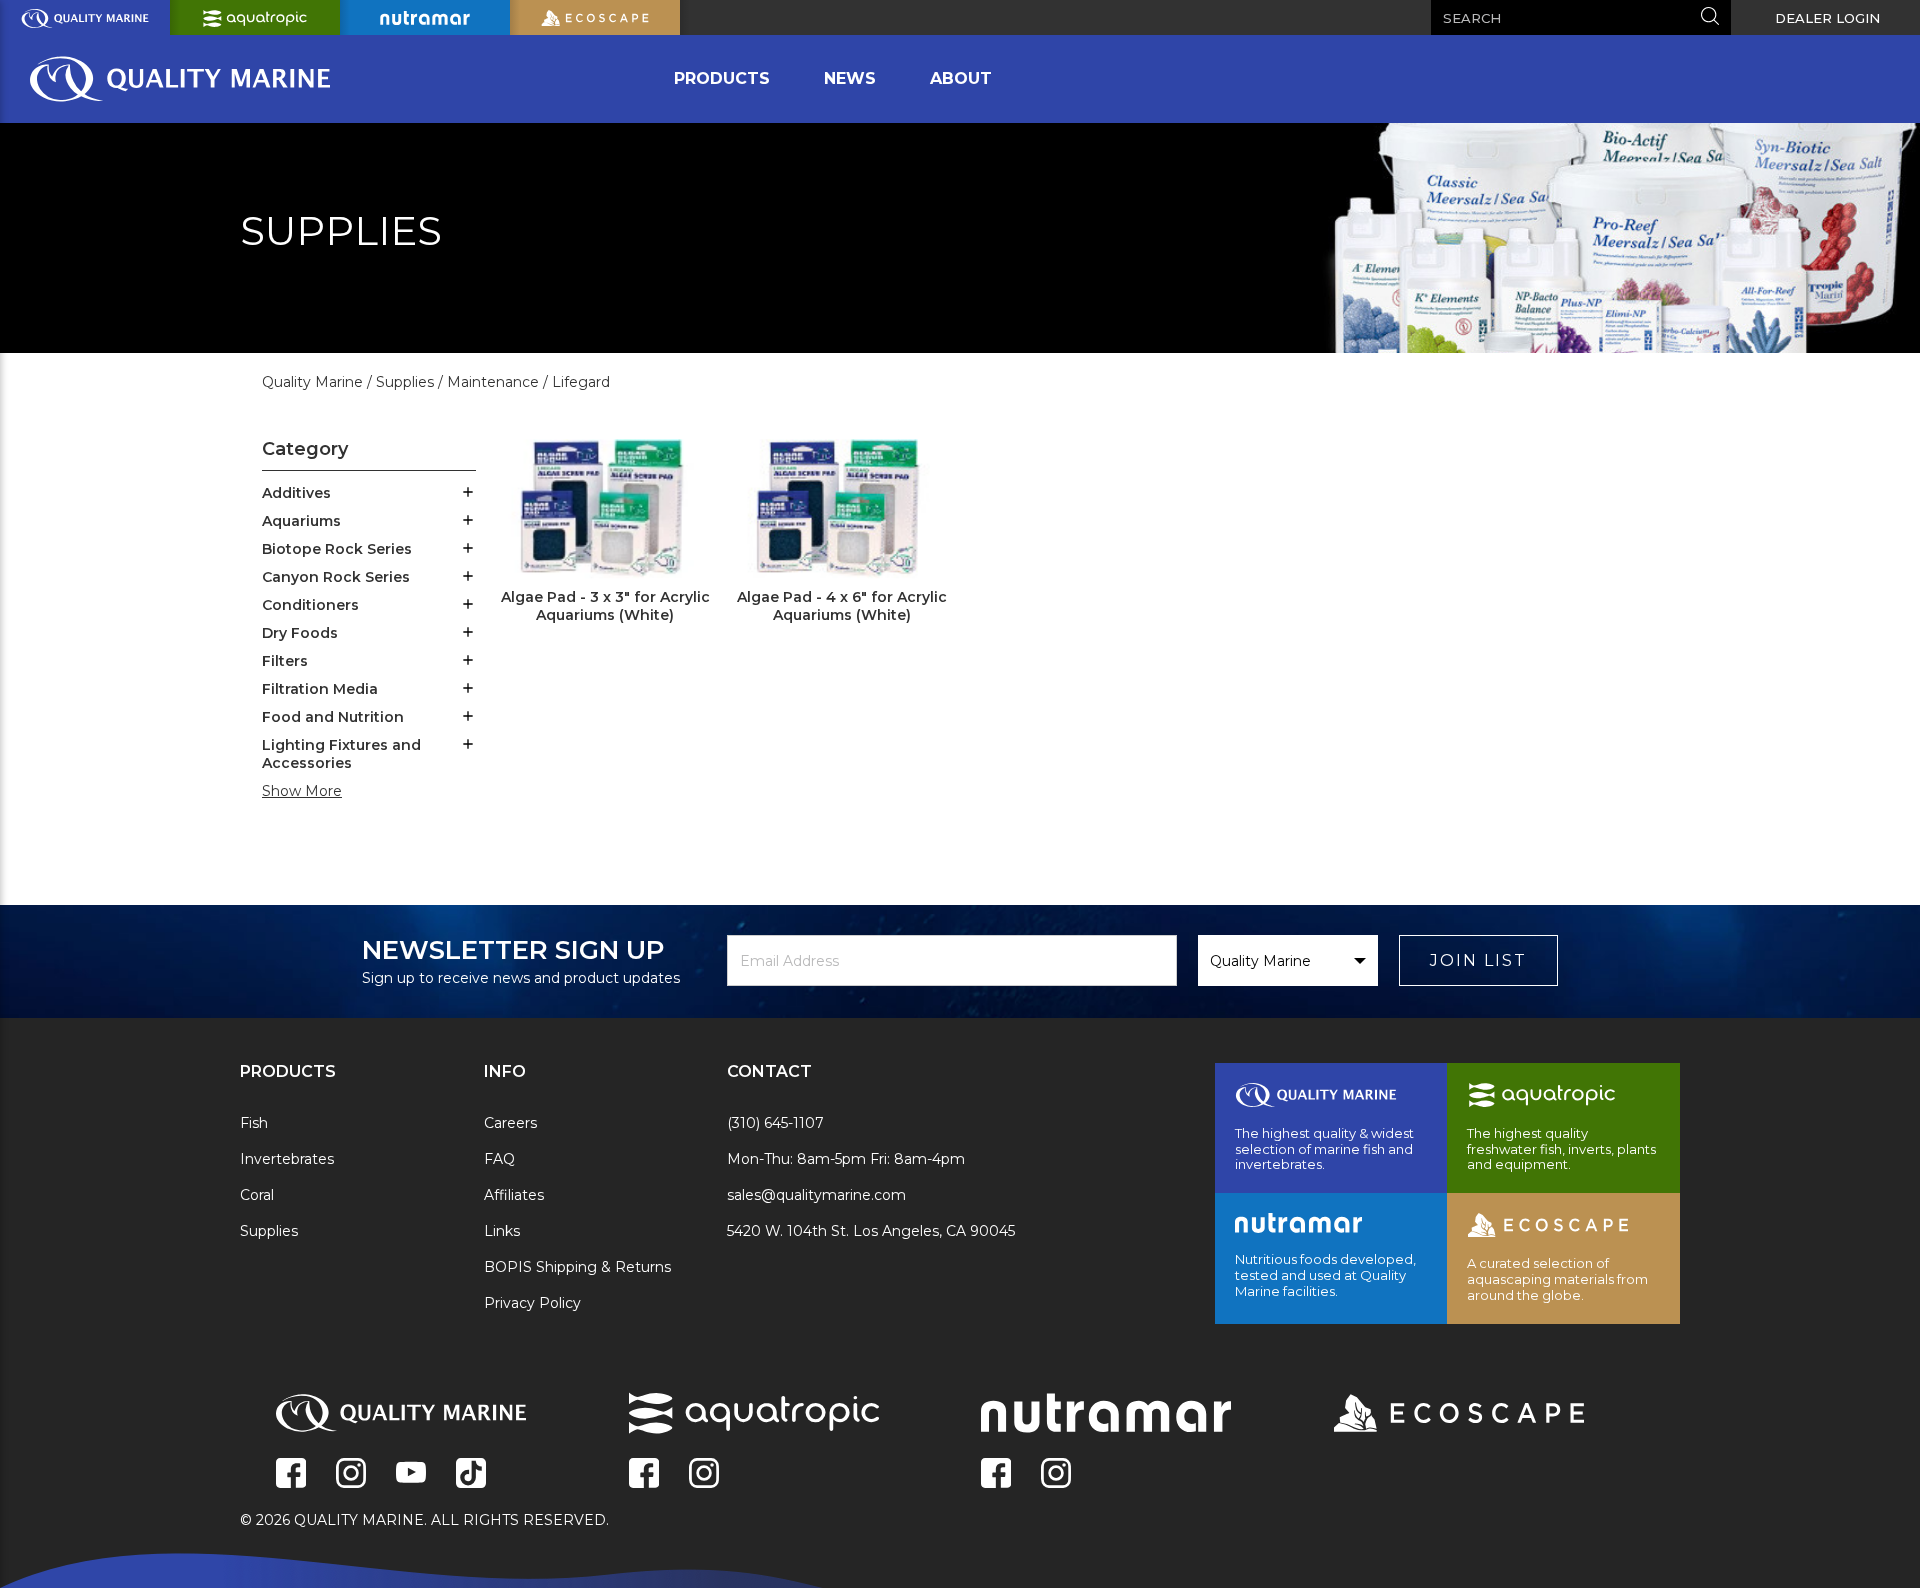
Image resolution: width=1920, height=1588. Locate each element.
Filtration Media (320, 689)
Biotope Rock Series (337, 549)
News (850, 78)
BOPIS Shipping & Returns (577, 1267)
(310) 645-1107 (775, 1123)
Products (722, 78)
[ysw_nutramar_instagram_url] (1056, 1475)
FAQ (499, 1159)
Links (502, 1231)
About (961, 78)
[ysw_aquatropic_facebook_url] (644, 1475)
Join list (1478, 960)
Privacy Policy (532, 1303)
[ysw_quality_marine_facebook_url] (291, 1475)
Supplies (269, 1231)
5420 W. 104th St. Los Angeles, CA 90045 (871, 1231)
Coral (257, 1195)
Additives (296, 493)
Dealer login (1827, 18)
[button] (468, 494)
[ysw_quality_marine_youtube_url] (411, 1475)
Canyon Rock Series (336, 577)
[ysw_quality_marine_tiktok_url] (471, 1475)
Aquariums (301, 521)
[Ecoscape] (1434, 1415)
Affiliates (514, 1195)
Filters (285, 661)
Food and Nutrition (333, 717)
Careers (510, 1123)
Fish (254, 1123)
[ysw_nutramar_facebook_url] (996, 1475)
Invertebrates (287, 1159)
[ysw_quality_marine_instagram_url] (351, 1475)
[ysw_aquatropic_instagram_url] (704, 1475)
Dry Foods (300, 633)
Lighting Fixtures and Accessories (341, 754)
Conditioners (310, 605)
